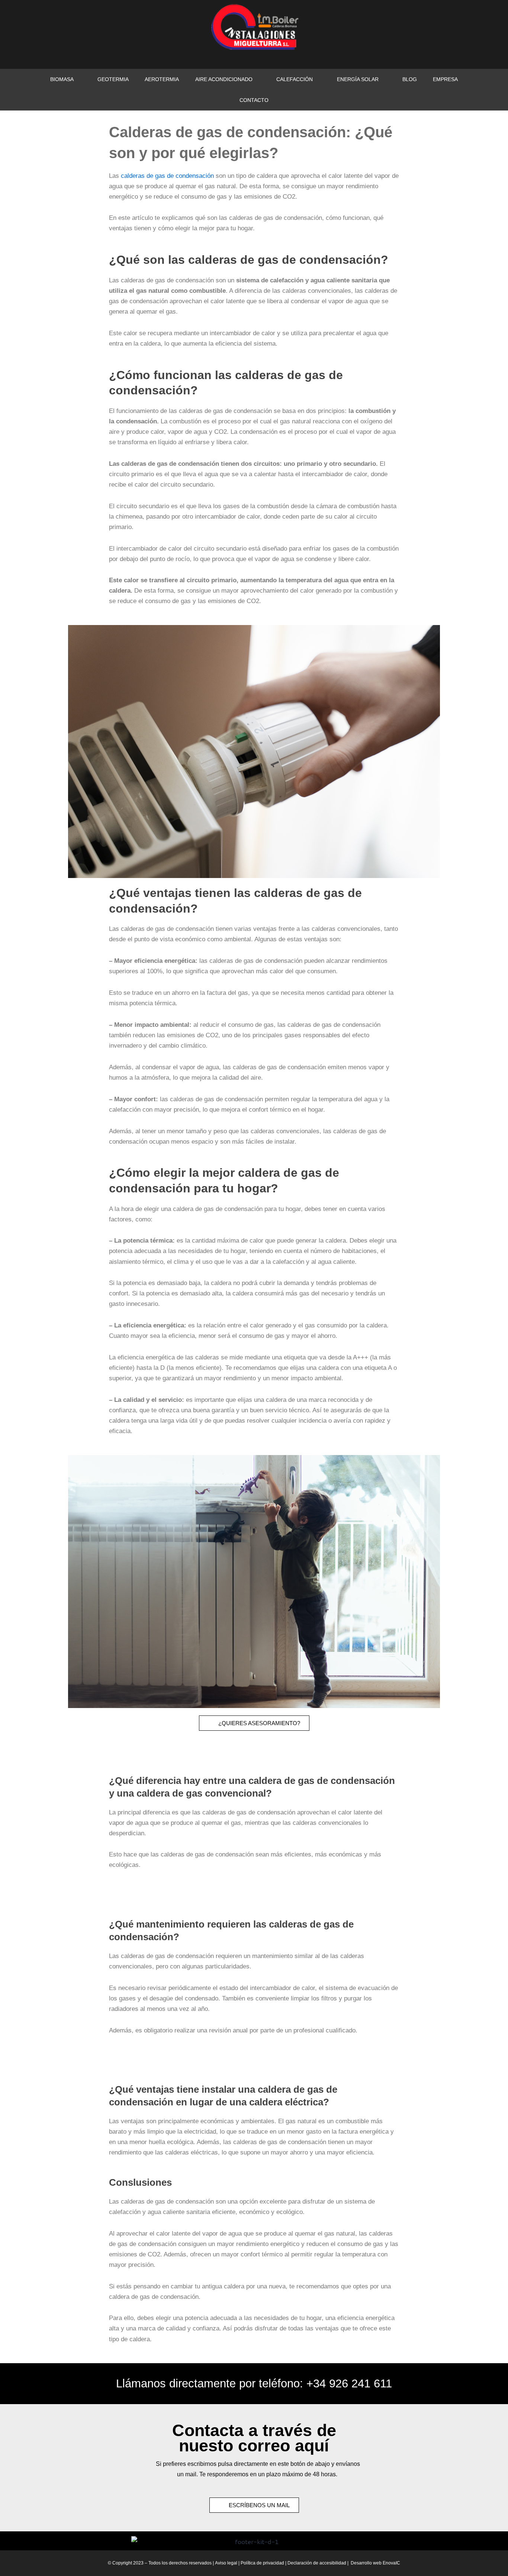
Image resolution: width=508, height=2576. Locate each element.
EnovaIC (391, 2563)
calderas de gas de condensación (167, 176)
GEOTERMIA (113, 79)
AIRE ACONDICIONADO (224, 79)
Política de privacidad (263, 2563)
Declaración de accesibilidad (317, 2563)
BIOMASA (62, 79)
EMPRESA (445, 79)
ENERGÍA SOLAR (358, 79)
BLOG (410, 79)
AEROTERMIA (162, 79)
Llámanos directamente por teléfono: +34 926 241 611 (254, 2383)
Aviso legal (226, 2563)
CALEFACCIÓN (295, 79)
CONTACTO (254, 100)
